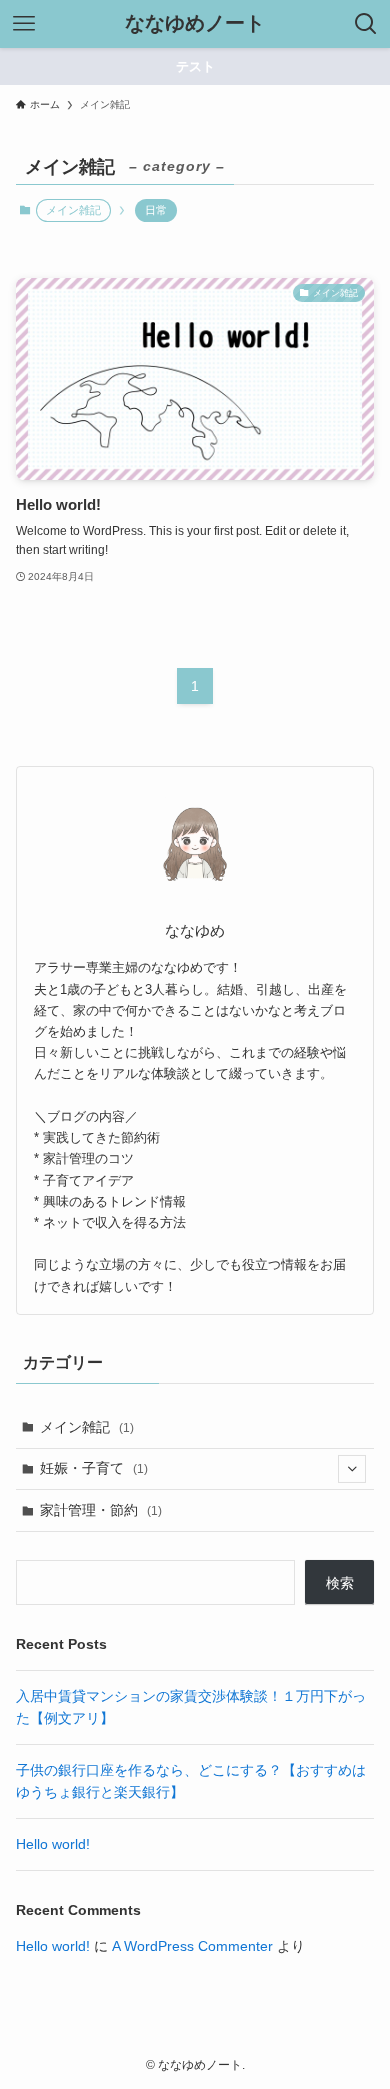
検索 (340, 1583)
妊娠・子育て (94, 1468)
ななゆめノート (195, 24)
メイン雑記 (87, 1427)
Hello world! (53, 1844)
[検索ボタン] (366, 24)
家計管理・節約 (101, 1510)
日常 (156, 210)
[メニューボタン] (24, 24)
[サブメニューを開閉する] (352, 1469)
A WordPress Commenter (192, 1946)
